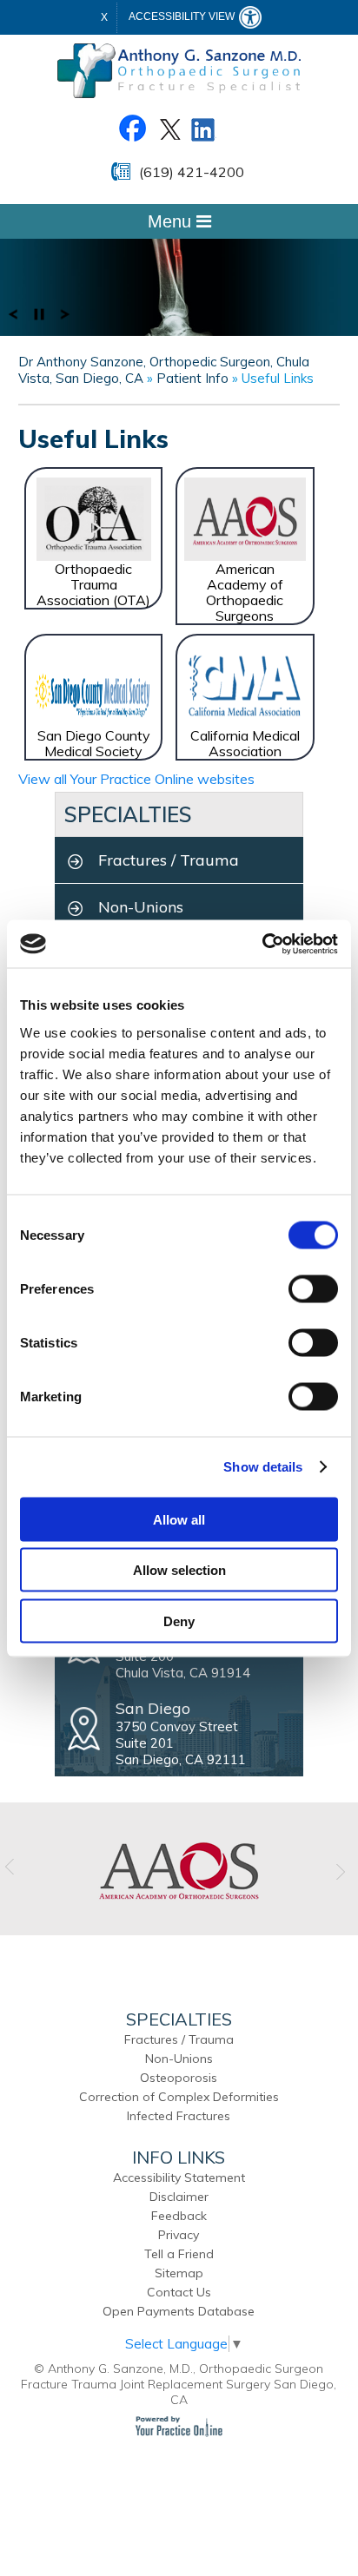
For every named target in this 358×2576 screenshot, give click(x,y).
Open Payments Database (179, 2311)
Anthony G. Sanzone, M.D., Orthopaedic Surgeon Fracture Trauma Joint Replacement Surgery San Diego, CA (179, 2384)
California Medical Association (245, 743)
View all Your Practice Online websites (136, 779)
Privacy (179, 2235)
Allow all (179, 1519)
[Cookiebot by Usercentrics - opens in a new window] (262, 944)
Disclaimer (179, 2197)
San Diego (153, 1708)
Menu (172, 221)
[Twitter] (168, 127)
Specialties (128, 814)
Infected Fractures (179, 2116)
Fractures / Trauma (169, 860)
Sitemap (179, 2273)
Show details (263, 1467)
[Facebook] (133, 127)
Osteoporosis (179, 2078)
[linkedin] (204, 127)
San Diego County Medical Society (94, 743)
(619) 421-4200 (192, 172)
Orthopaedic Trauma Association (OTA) (93, 584)
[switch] (313, 1288)
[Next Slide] (65, 313)
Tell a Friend (179, 2254)
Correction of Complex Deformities (179, 2097)
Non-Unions (141, 907)
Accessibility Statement (179, 2177)
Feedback (179, 2216)
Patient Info (194, 378)
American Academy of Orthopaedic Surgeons (245, 592)
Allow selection (179, 1570)
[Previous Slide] (13, 313)
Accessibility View (183, 16)
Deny (179, 1621)
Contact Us (179, 2292)
